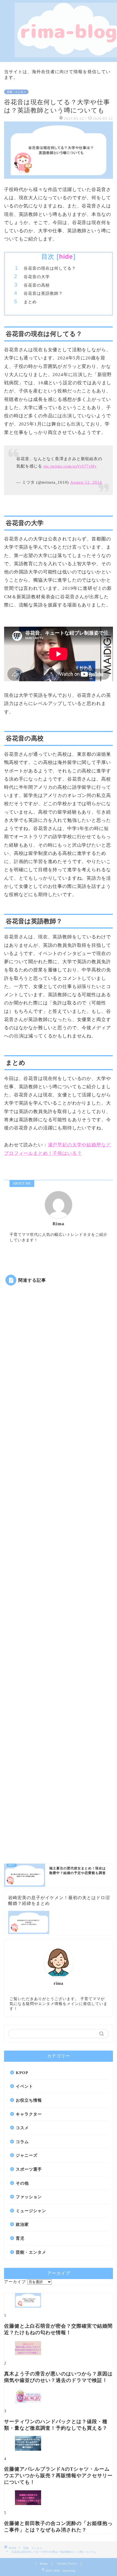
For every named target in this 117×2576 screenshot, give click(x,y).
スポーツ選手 (29, 2169)
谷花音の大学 (37, 277)
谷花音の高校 (37, 285)
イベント (24, 2086)
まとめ (30, 302)
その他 (22, 2183)
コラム (22, 2142)
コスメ (22, 2128)
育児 (20, 2238)
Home (44, 2564)
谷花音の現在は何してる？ (50, 268)
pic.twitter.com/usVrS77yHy (70, 466)
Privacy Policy (67, 2564)
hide (66, 257)
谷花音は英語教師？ (43, 293)
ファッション (29, 2197)
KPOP (22, 2073)
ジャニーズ (27, 2155)
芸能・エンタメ (16, 92)
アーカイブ (15, 2282)
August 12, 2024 (86, 482)
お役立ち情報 (29, 2100)
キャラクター (29, 2114)
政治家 (22, 2224)
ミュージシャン (31, 2211)
